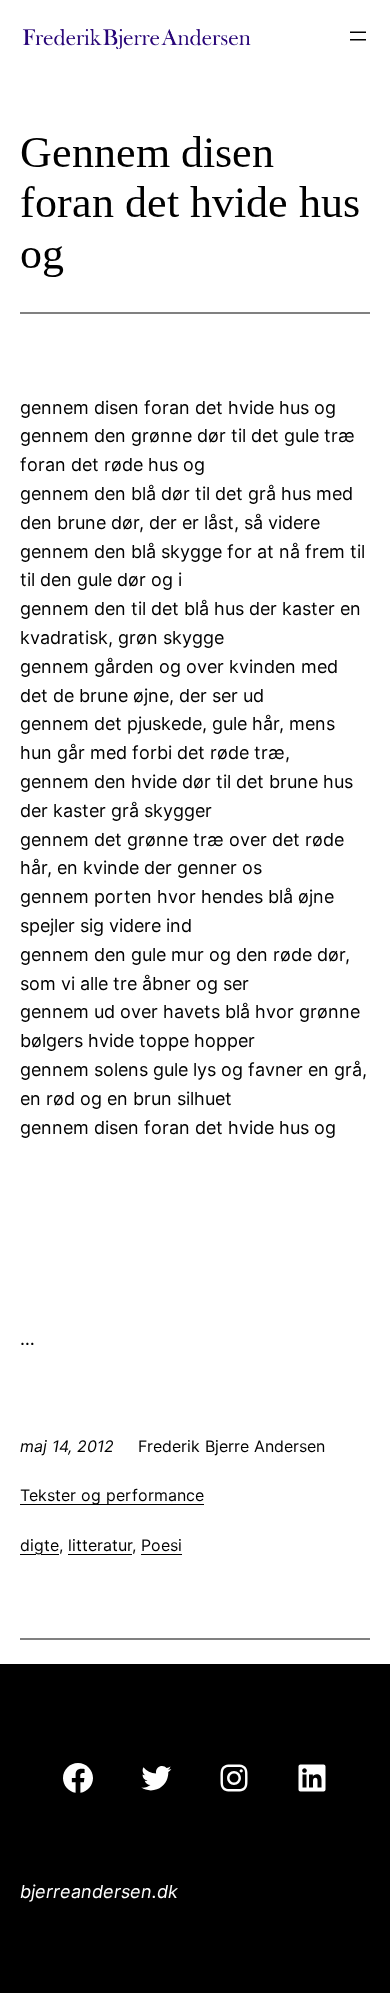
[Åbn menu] (358, 36)
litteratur (100, 1545)
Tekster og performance (112, 1495)
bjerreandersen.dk (99, 1891)
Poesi (161, 1545)
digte (39, 1545)
